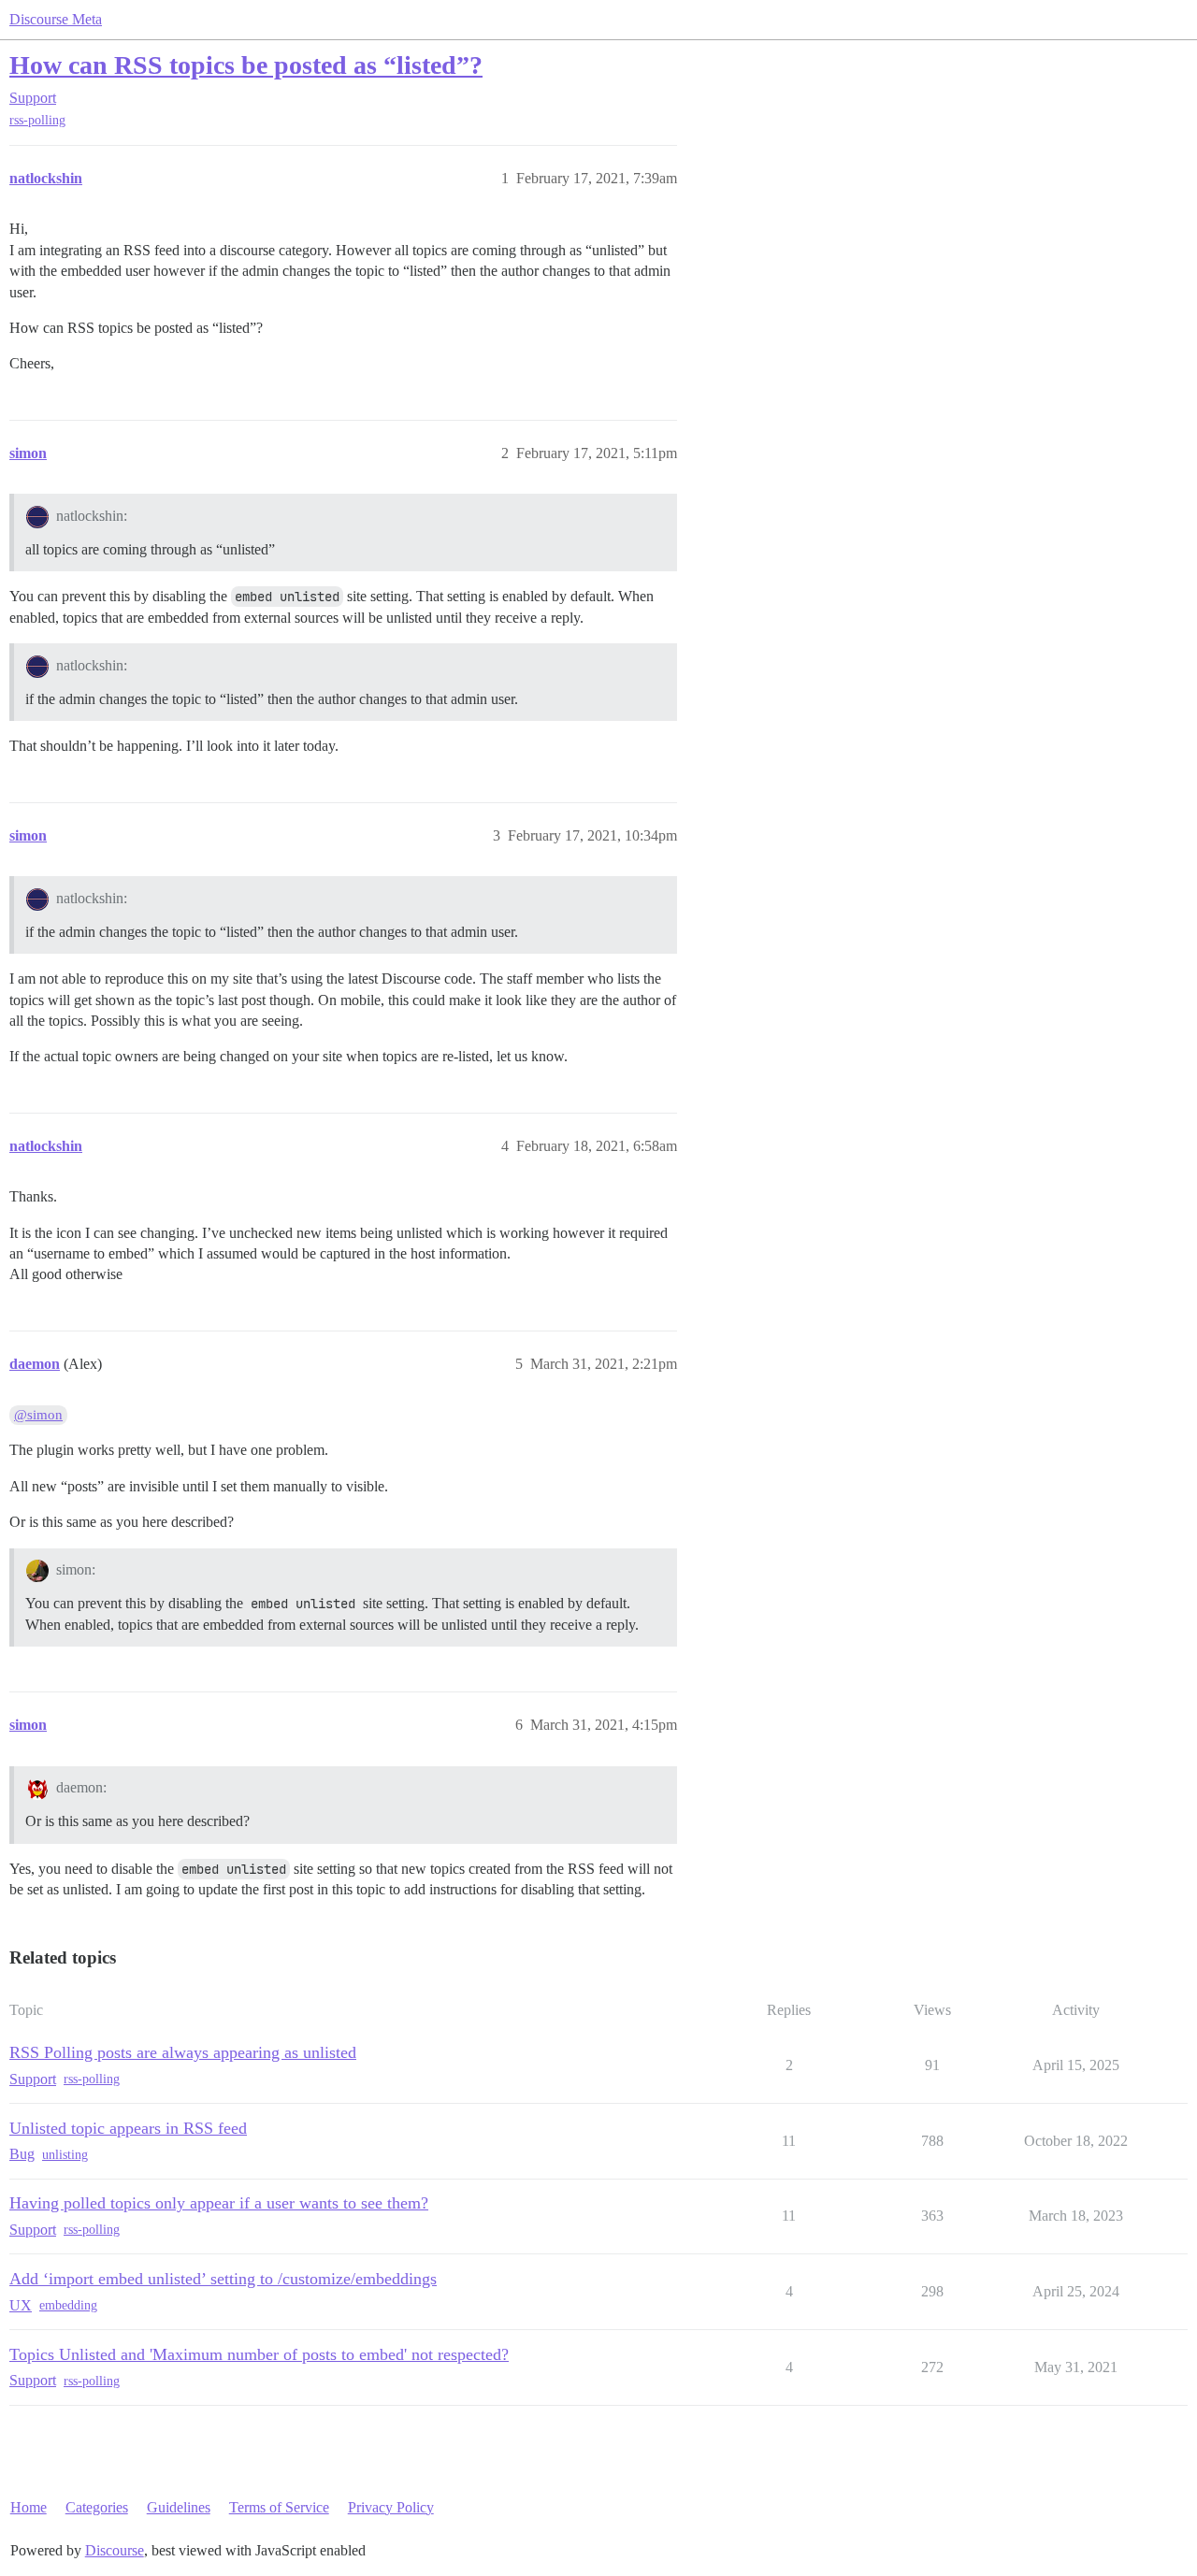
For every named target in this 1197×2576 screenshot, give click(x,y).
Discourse (115, 2550)
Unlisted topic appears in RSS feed (128, 2128)
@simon (38, 1415)
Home (29, 2507)
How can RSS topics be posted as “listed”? (246, 65)
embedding (68, 2305)
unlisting (65, 2155)
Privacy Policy (391, 2507)
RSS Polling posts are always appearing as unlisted (183, 2052)
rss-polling (37, 120)
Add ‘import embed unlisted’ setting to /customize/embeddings (223, 2279)
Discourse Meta (56, 19)
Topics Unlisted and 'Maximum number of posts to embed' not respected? (259, 2354)
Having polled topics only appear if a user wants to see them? (219, 2203)
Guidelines (179, 2507)
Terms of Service (279, 2507)
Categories (97, 2507)
